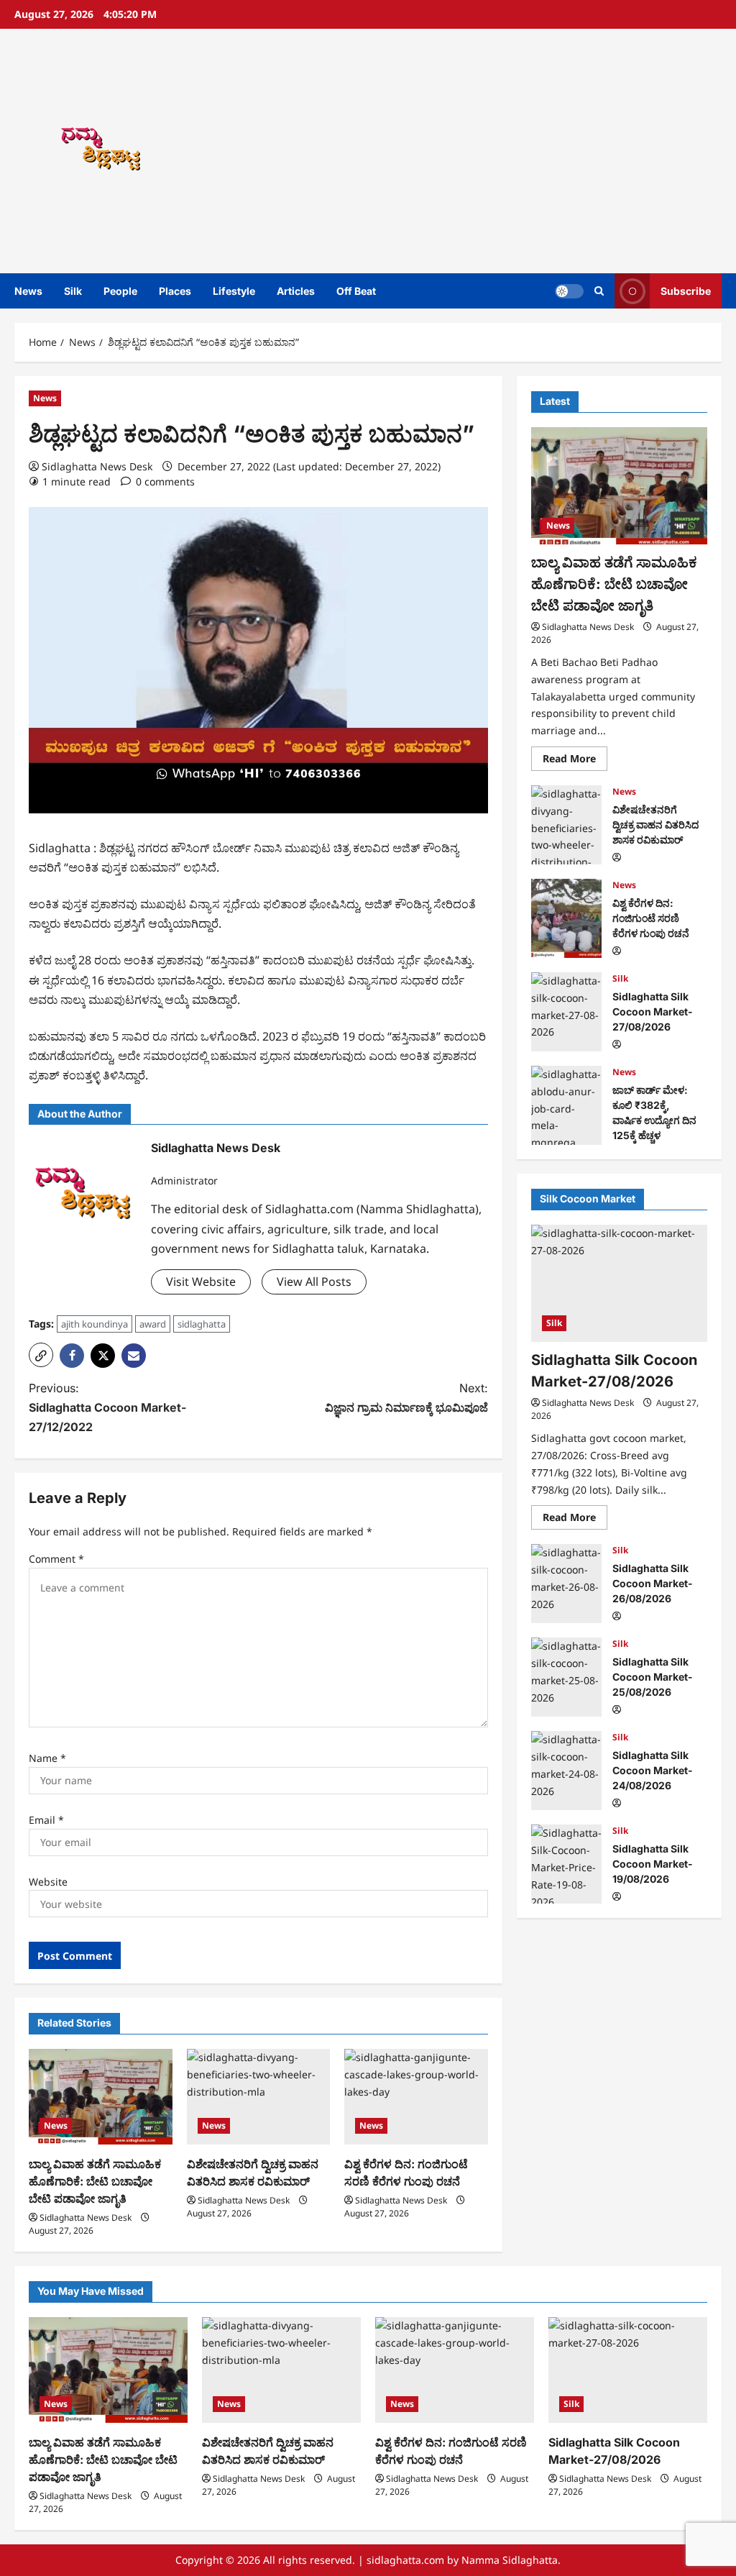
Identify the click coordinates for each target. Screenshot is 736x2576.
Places (175, 291)
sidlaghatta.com (405, 2560)
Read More (575, 761)
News (28, 291)
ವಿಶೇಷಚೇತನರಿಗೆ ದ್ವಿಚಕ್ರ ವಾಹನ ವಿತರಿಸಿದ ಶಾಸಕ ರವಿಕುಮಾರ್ (566, 825)
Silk (73, 291)
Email (46, 1820)
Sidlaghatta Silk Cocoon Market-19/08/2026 (566, 1864)
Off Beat (356, 291)
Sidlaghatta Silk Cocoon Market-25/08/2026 (566, 1677)
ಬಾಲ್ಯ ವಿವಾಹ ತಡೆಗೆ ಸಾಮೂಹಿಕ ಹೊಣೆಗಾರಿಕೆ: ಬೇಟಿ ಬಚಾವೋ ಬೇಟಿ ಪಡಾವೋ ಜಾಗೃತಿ (95, 2181)
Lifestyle (234, 291)
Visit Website (201, 1282)
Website (48, 1882)
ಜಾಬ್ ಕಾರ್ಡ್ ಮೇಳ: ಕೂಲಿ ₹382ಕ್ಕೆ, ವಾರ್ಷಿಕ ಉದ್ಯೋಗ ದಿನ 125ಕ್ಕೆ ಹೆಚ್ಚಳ (566, 1105)
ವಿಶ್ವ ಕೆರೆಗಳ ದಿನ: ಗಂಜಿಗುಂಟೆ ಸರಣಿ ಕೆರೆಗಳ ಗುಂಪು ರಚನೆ (566, 918)
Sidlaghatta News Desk (97, 466)
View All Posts (314, 1282)
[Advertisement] (513, 151)
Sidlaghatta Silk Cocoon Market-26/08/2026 (566, 1584)
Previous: (107, 1407)
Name (47, 1758)
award (153, 1324)
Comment (56, 1559)
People (120, 291)
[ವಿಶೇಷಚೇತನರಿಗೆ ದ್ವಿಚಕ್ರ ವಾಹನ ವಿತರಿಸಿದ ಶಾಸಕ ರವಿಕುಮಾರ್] (259, 2097)
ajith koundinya (95, 1324)
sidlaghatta (202, 1324)
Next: (406, 1398)
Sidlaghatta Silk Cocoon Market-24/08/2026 (566, 1771)
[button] (599, 291)
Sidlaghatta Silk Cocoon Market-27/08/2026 (566, 1012)
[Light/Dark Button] (569, 291)
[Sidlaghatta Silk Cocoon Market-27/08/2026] (619, 1283)
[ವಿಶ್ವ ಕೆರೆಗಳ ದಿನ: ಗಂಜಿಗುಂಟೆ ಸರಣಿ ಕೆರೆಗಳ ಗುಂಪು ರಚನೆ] (416, 2097)
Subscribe (686, 291)
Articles (296, 291)
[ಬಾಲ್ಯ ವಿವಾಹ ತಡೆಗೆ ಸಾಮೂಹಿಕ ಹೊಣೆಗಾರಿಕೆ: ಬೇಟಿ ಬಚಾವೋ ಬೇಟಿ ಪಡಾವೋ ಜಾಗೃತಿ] (101, 2097)
